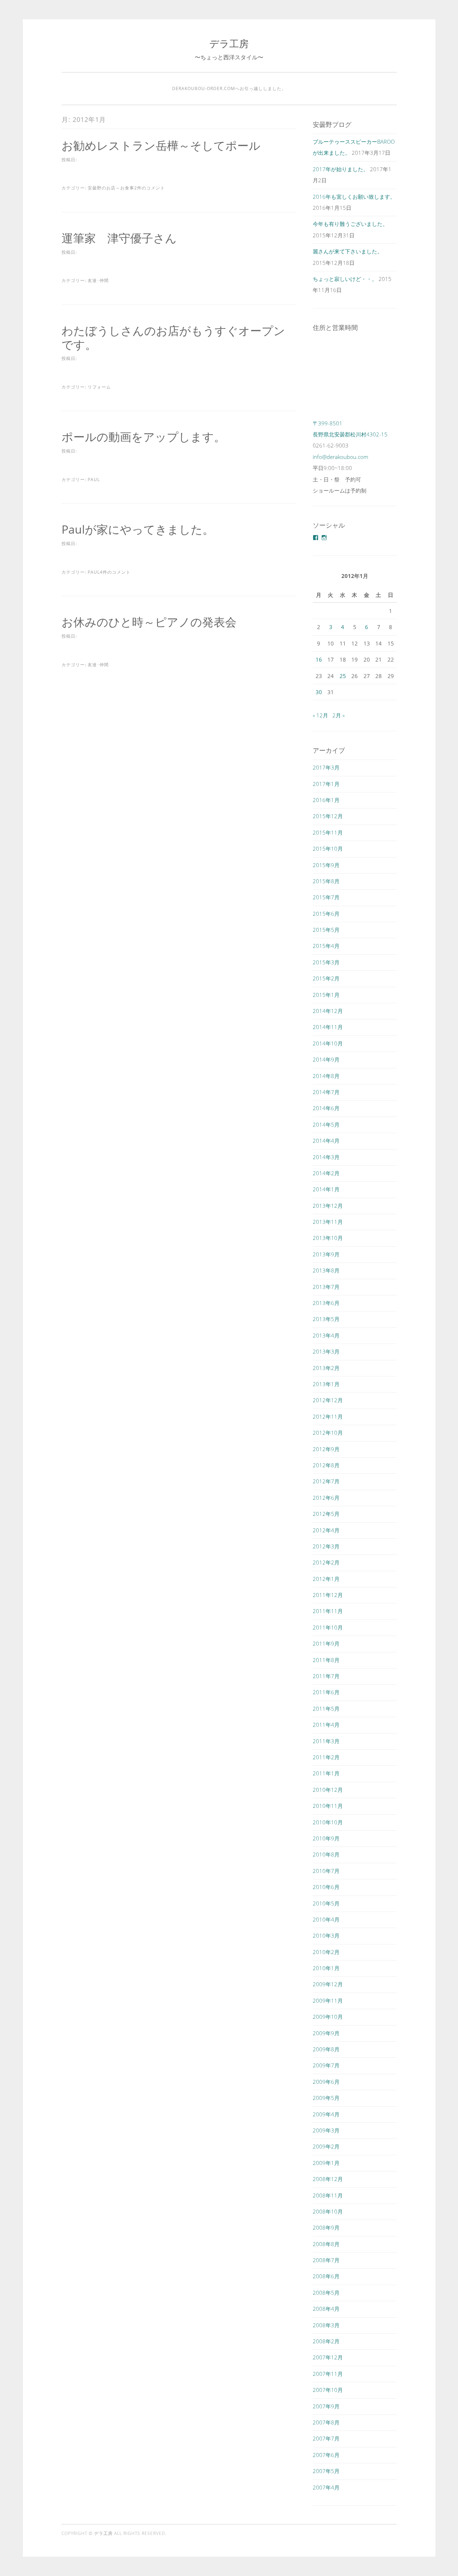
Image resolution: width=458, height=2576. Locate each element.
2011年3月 (326, 1741)
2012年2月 (326, 1562)
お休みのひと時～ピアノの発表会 (149, 622)
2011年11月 (328, 1611)
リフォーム (99, 387)
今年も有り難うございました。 (350, 224)
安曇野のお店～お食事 (111, 188)
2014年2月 (326, 1173)
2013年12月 (328, 1206)
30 (319, 692)
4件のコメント (115, 572)
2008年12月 (328, 2179)
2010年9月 (326, 1838)
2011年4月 (326, 1725)
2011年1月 (326, 1773)
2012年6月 (326, 1498)
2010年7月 (326, 1871)
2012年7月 (326, 1481)
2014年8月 (326, 1076)
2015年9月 (326, 865)
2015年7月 (326, 897)
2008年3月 (326, 2325)
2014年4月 (326, 1141)
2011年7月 (326, 1676)
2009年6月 (326, 2082)
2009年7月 (326, 2065)
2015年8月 (326, 881)
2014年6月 (326, 1108)
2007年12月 (328, 2357)
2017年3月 (326, 767)
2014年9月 (326, 1059)
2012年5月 (326, 1514)
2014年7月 (326, 1092)
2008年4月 (326, 2309)
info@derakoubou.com (340, 457)
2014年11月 (328, 1027)
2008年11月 (328, 2195)
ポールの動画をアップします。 (143, 437)
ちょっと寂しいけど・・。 (345, 279)
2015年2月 (326, 978)
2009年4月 (326, 2114)
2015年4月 (326, 946)
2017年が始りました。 (341, 169)
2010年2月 (326, 1952)
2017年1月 (326, 784)
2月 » (338, 715)
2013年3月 (326, 1351)
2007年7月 (326, 2438)
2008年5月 (326, 2293)
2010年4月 (326, 1919)
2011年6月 (326, 1692)
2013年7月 (326, 1287)
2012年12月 (328, 1400)
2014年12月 (328, 1011)
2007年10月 (328, 2390)
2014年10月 (328, 1043)
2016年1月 (326, 800)
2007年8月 (326, 2422)
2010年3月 (326, 1935)
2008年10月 (328, 2211)
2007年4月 (326, 2487)
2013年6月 (326, 1303)
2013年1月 (326, 1384)
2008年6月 (326, 2276)
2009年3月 (326, 2130)
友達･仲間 (98, 280)
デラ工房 (229, 43)
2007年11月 (328, 2374)
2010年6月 (326, 1887)
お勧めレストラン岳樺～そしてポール (161, 145)
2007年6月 (326, 2455)
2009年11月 (328, 2001)
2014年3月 (326, 1157)
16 (319, 659)
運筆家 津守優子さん (119, 238)
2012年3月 (326, 1546)
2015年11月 (328, 832)
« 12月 (320, 715)
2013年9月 (326, 1254)
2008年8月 (326, 2244)
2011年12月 (328, 1595)
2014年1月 (326, 1189)
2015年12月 (328, 816)
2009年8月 (326, 2049)
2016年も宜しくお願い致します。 (354, 197)
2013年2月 (326, 1368)
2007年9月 (326, 2406)
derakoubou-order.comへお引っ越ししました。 (229, 88)
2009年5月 (326, 2098)
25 (343, 676)
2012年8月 (326, 1465)
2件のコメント (150, 188)
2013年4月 (326, 1335)
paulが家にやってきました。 (138, 529)
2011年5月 (326, 1709)
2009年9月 (326, 2033)
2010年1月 (326, 1968)
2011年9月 (326, 1643)
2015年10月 (328, 849)
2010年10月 (328, 1822)
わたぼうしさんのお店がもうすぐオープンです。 (173, 337)
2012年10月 (328, 1433)
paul (94, 479)
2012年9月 (326, 1449)
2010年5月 (326, 1903)
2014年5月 (326, 1124)
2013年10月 (328, 1238)
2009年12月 (328, 1984)
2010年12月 (328, 1790)
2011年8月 (326, 1660)
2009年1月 (326, 2163)
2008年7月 (326, 2260)
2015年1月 (326, 995)
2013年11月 (328, 1222)
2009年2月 (326, 2146)
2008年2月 (326, 2341)
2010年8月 (326, 1854)
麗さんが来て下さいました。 (348, 251)
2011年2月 (326, 1757)
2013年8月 (326, 1270)
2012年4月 (326, 1530)
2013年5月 (326, 1319)
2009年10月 (328, 2017)
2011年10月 (328, 1627)
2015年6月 (326, 914)
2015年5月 (326, 930)
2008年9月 (326, 2228)
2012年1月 (326, 1579)
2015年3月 (326, 962)
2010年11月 (328, 1806)
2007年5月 (326, 2471)
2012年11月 (328, 1416)
